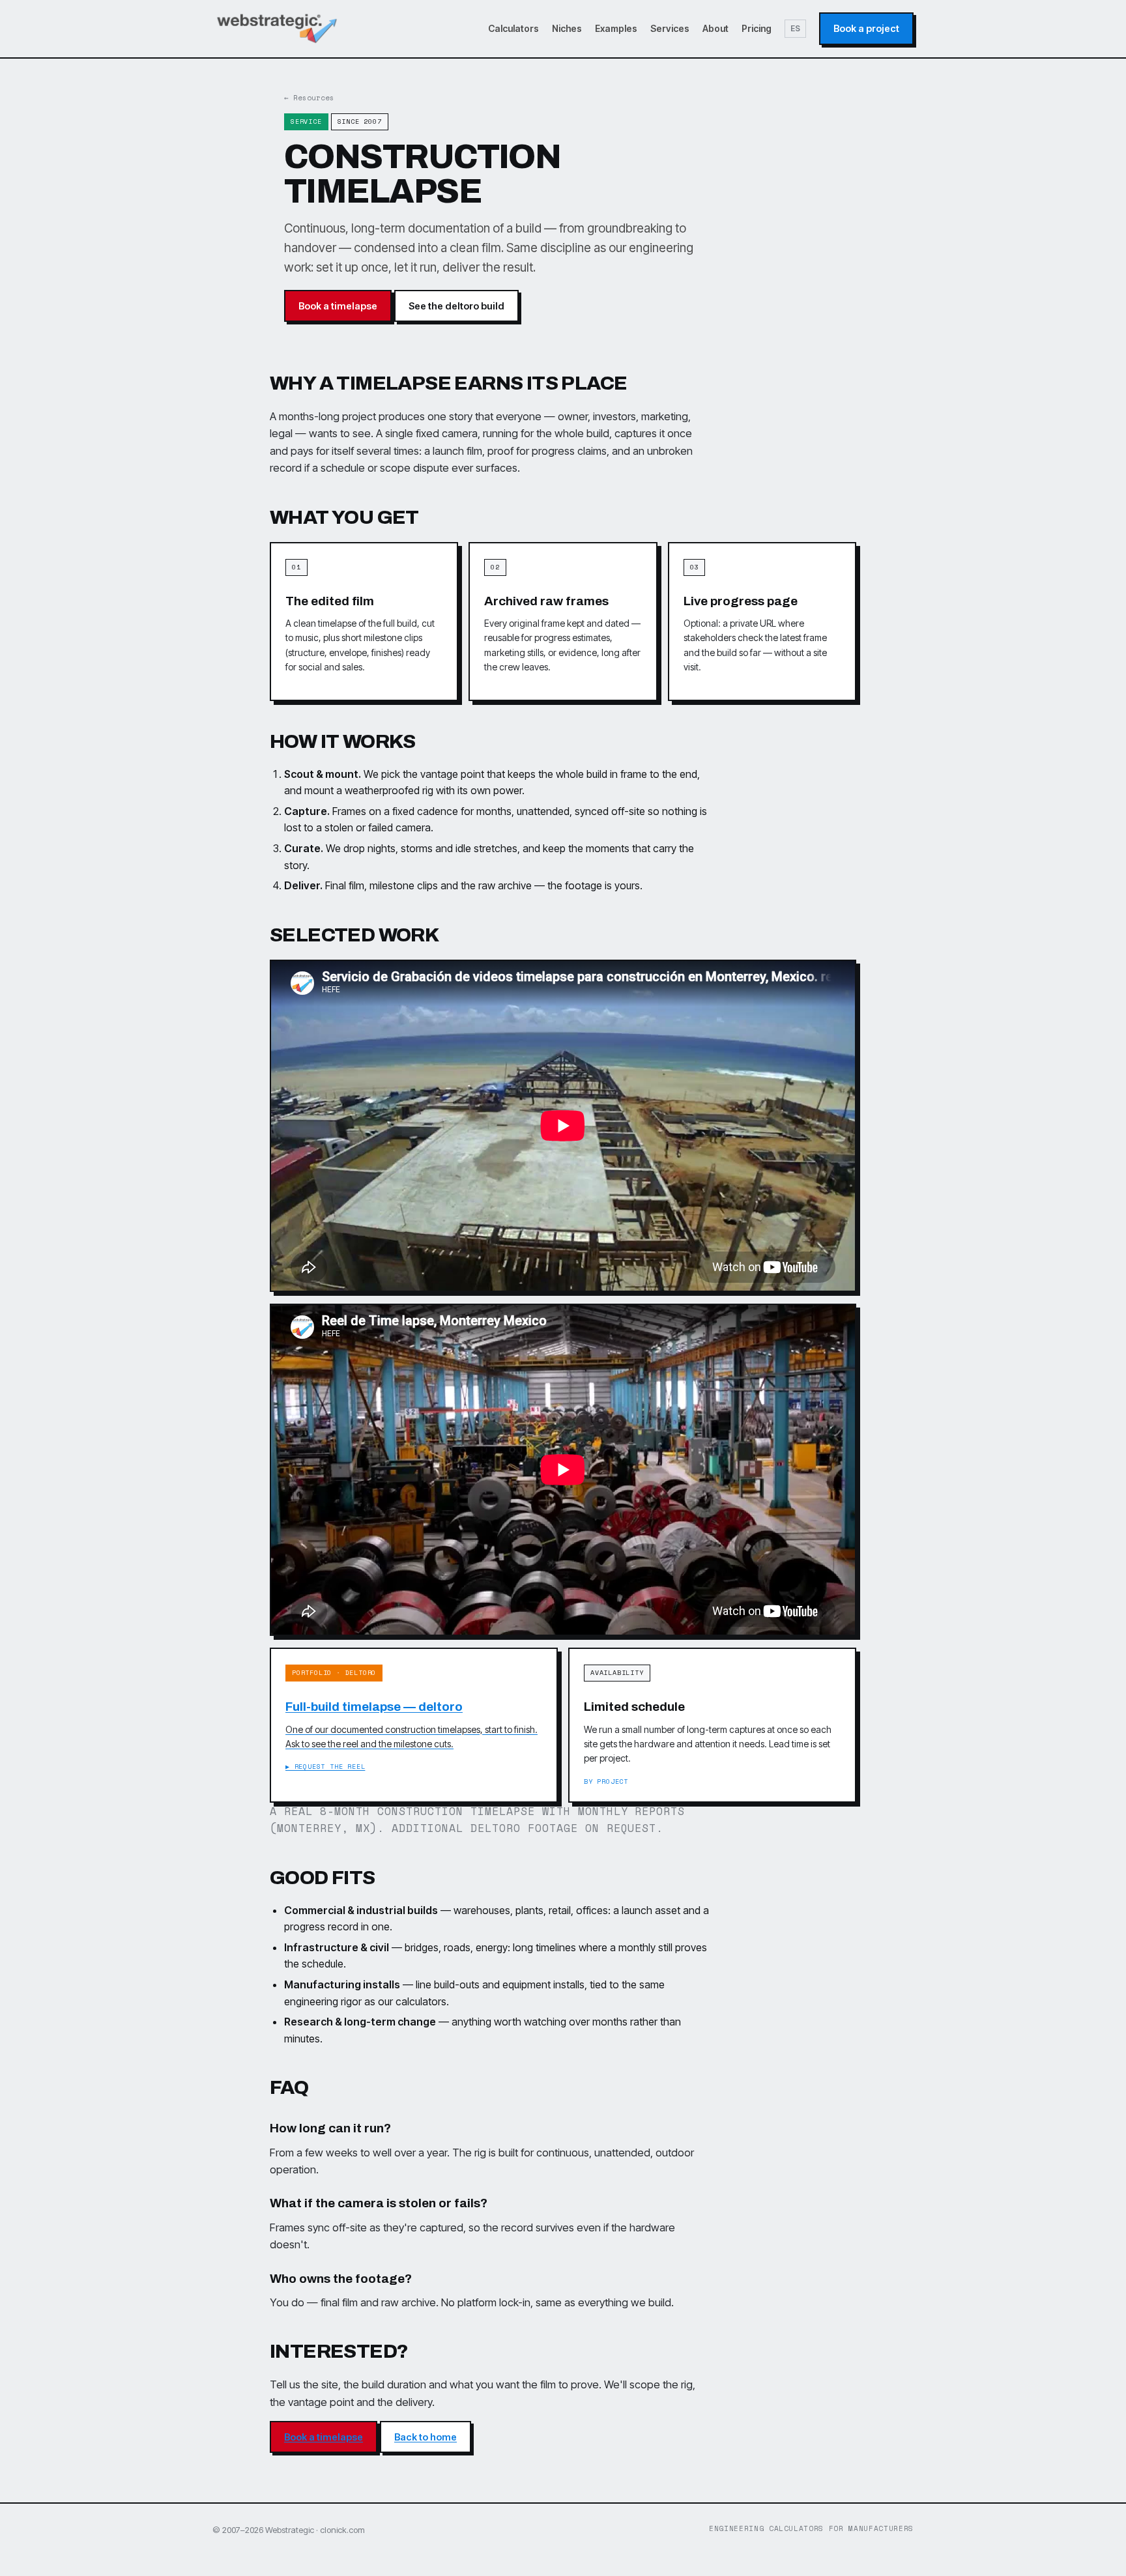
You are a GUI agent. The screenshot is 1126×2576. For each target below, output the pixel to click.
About (715, 28)
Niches (567, 28)
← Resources (309, 98)
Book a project (866, 28)
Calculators (513, 28)
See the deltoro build (456, 306)
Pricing (757, 28)
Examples (616, 28)
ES (795, 28)
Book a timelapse (338, 306)
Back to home (426, 2437)
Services (670, 28)
